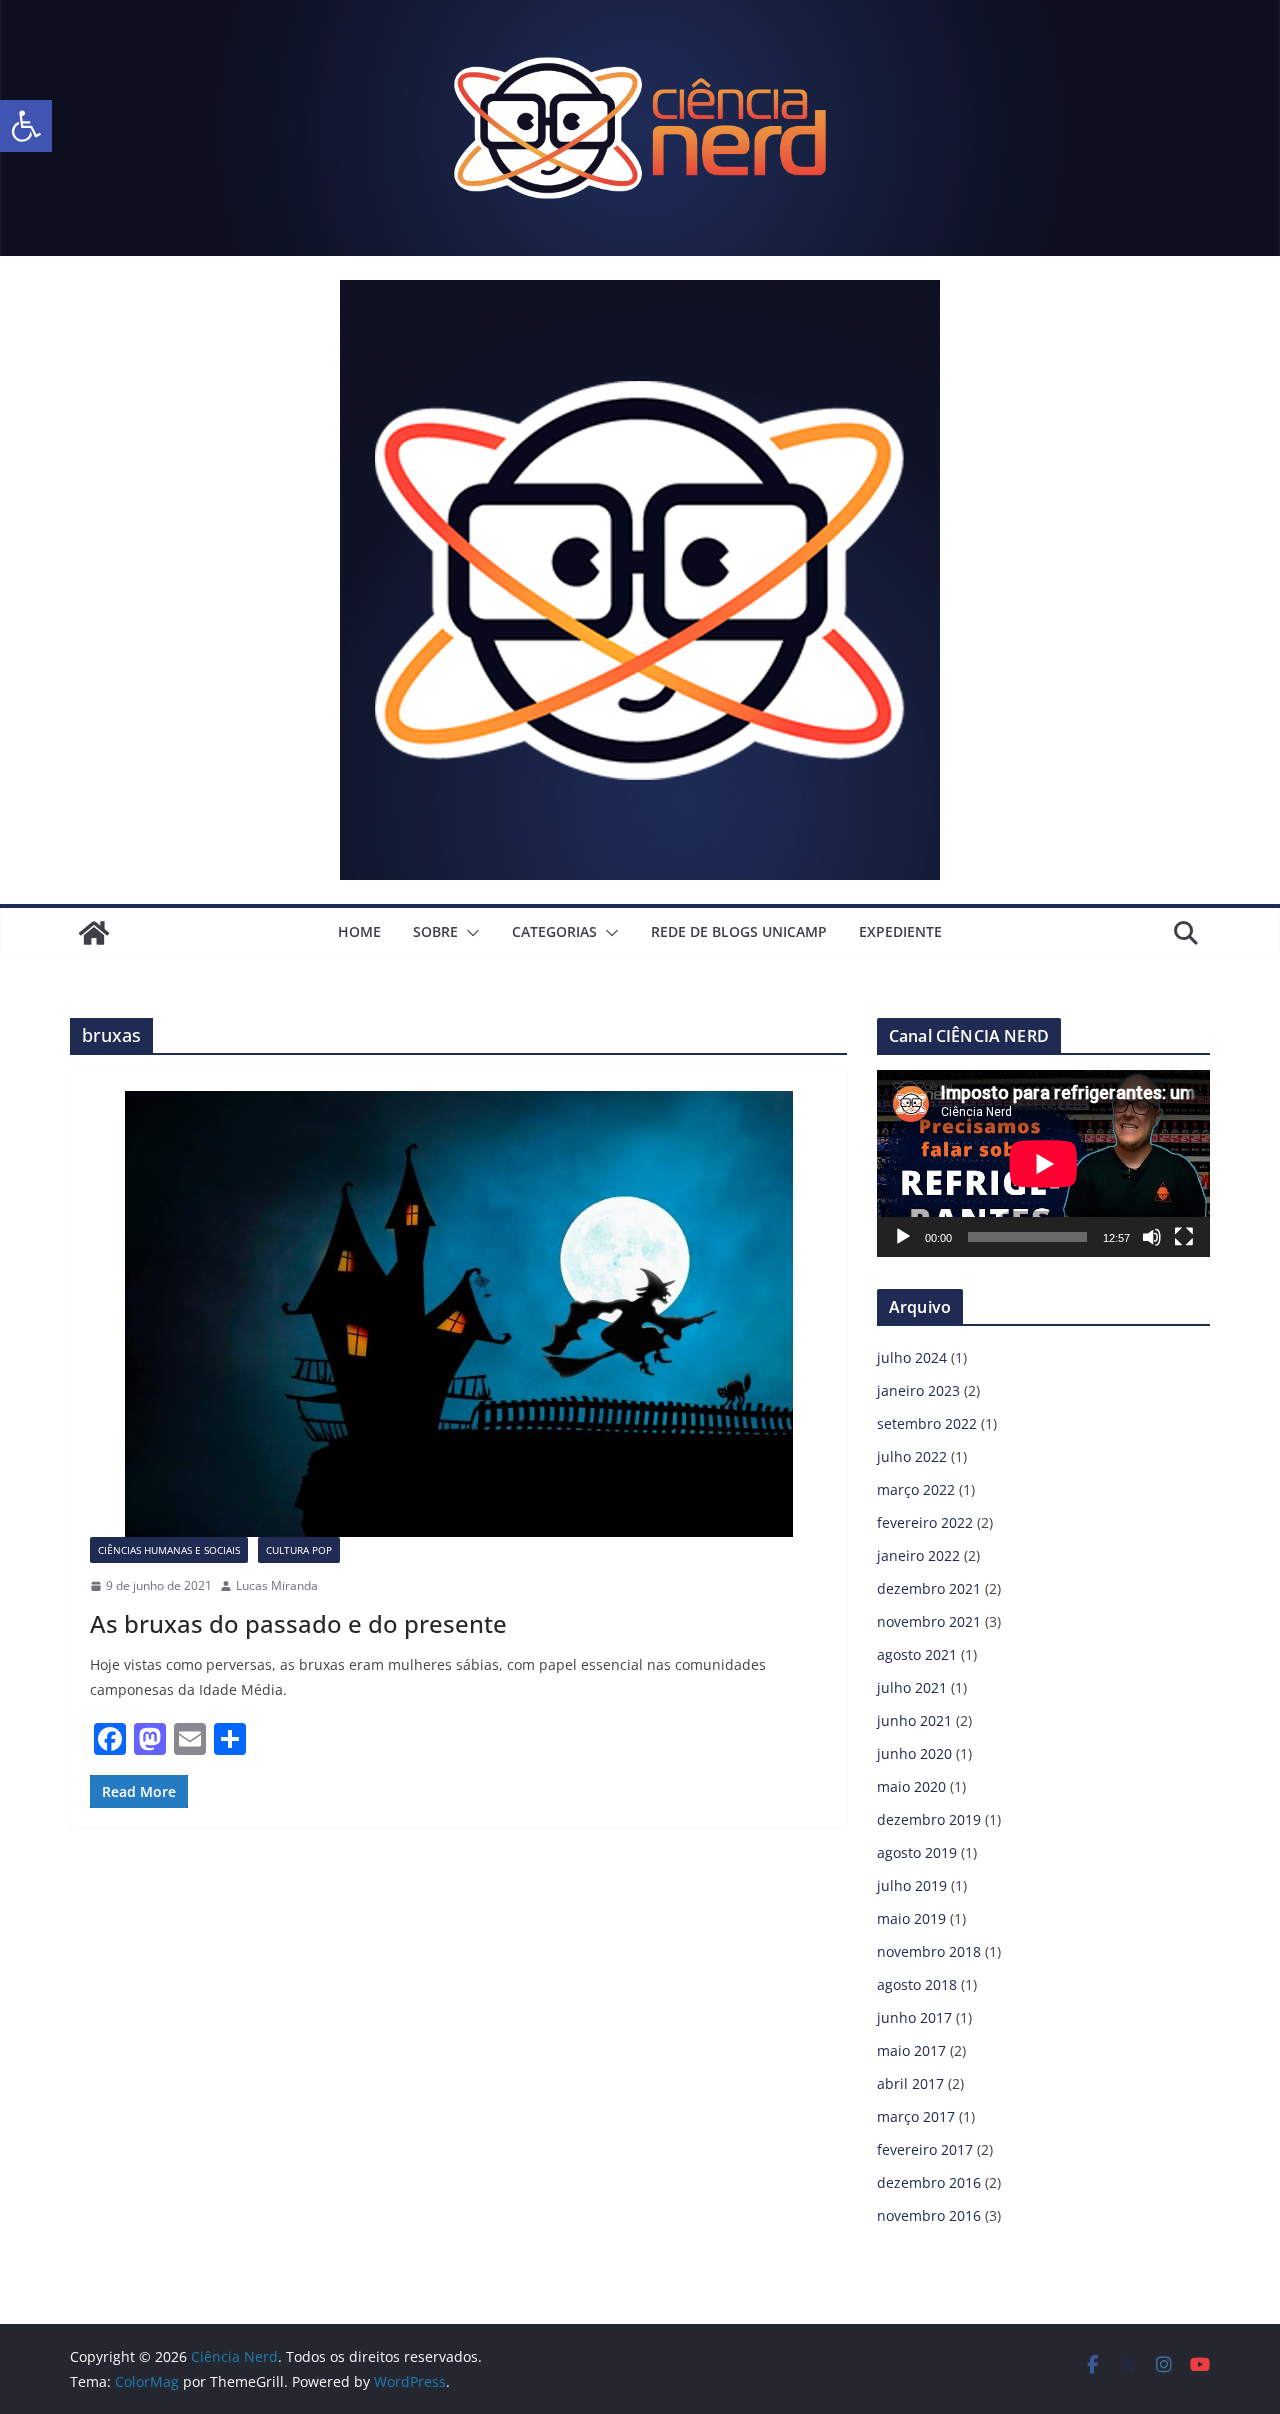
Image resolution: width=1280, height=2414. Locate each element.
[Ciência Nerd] (640, 14)
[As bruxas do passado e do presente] (458, 1313)
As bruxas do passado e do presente (298, 1623)
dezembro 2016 (929, 2182)
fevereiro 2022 (925, 1522)
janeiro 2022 (918, 1555)
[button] (26, 126)
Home (359, 931)
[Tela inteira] (1184, 1237)
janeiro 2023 (918, 1390)
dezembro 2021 (929, 1588)
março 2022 (916, 1489)
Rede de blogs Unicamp (739, 931)
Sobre (435, 931)
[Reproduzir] (903, 1237)
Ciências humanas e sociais (169, 1550)
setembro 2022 (927, 1423)
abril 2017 (910, 2083)
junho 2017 (914, 2017)
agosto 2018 (917, 1984)
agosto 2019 (917, 1852)
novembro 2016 (929, 2215)
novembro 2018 (929, 1951)
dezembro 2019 (929, 1819)
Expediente (900, 931)
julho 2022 (912, 1456)
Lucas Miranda (277, 1585)
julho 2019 (912, 1885)
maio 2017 (911, 2050)
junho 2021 (914, 1720)
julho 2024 (912, 1357)
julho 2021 (912, 1687)
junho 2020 (914, 1753)
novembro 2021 (929, 1621)
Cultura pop (299, 1550)
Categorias (554, 931)
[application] (1043, 1163)
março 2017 (916, 2116)
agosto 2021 (917, 1654)
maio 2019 (911, 1918)
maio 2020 (911, 1786)
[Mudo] (1152, 1237)
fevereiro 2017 (925, 2149)
